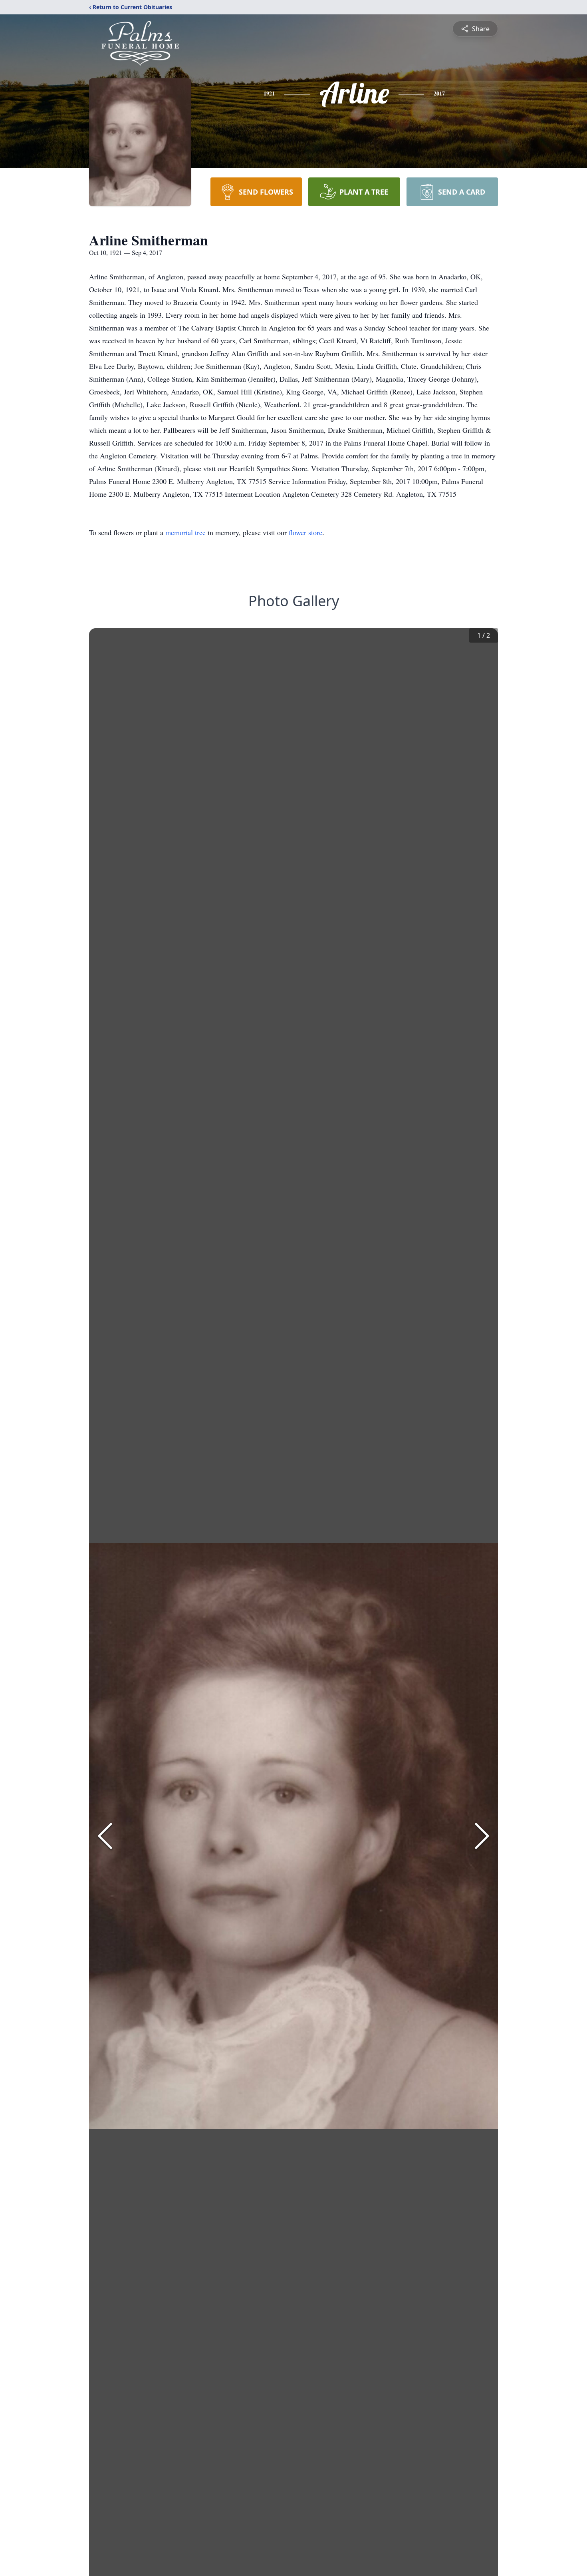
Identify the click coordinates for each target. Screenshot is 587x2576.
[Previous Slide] (105, 1836)
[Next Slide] (482, 1836)
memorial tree (185, 532)
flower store (305, 532)
